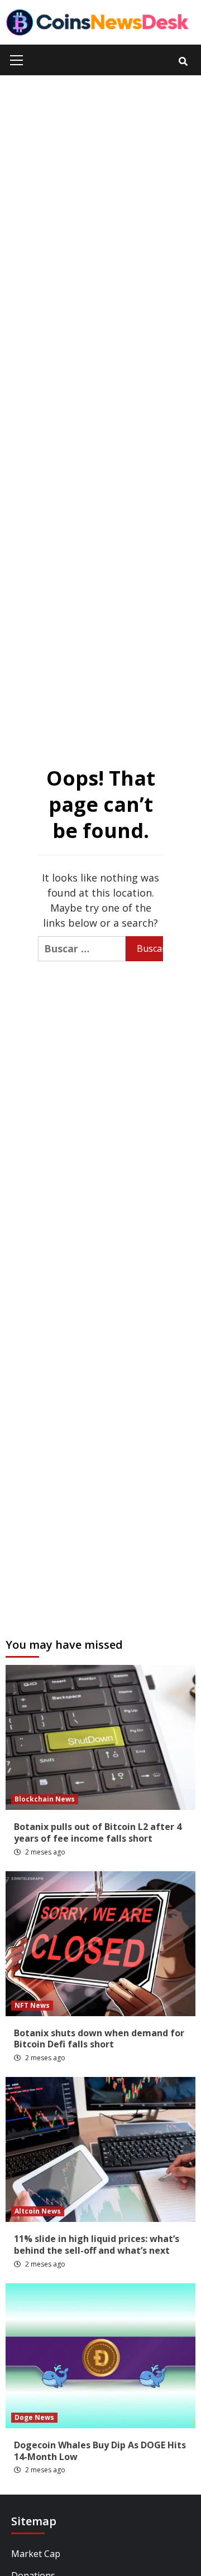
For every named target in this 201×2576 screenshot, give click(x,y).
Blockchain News (45, 1799)
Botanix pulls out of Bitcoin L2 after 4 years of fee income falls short (98, 1832)
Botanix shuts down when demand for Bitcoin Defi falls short (99, 2039)
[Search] (183, 61)
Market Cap (36, 2554)
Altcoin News (38, 2211)
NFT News (32, 2005)
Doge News (34, 2417)
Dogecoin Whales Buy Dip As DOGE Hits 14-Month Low (100, 2451)
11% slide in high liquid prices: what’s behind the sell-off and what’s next (97, 2245)
